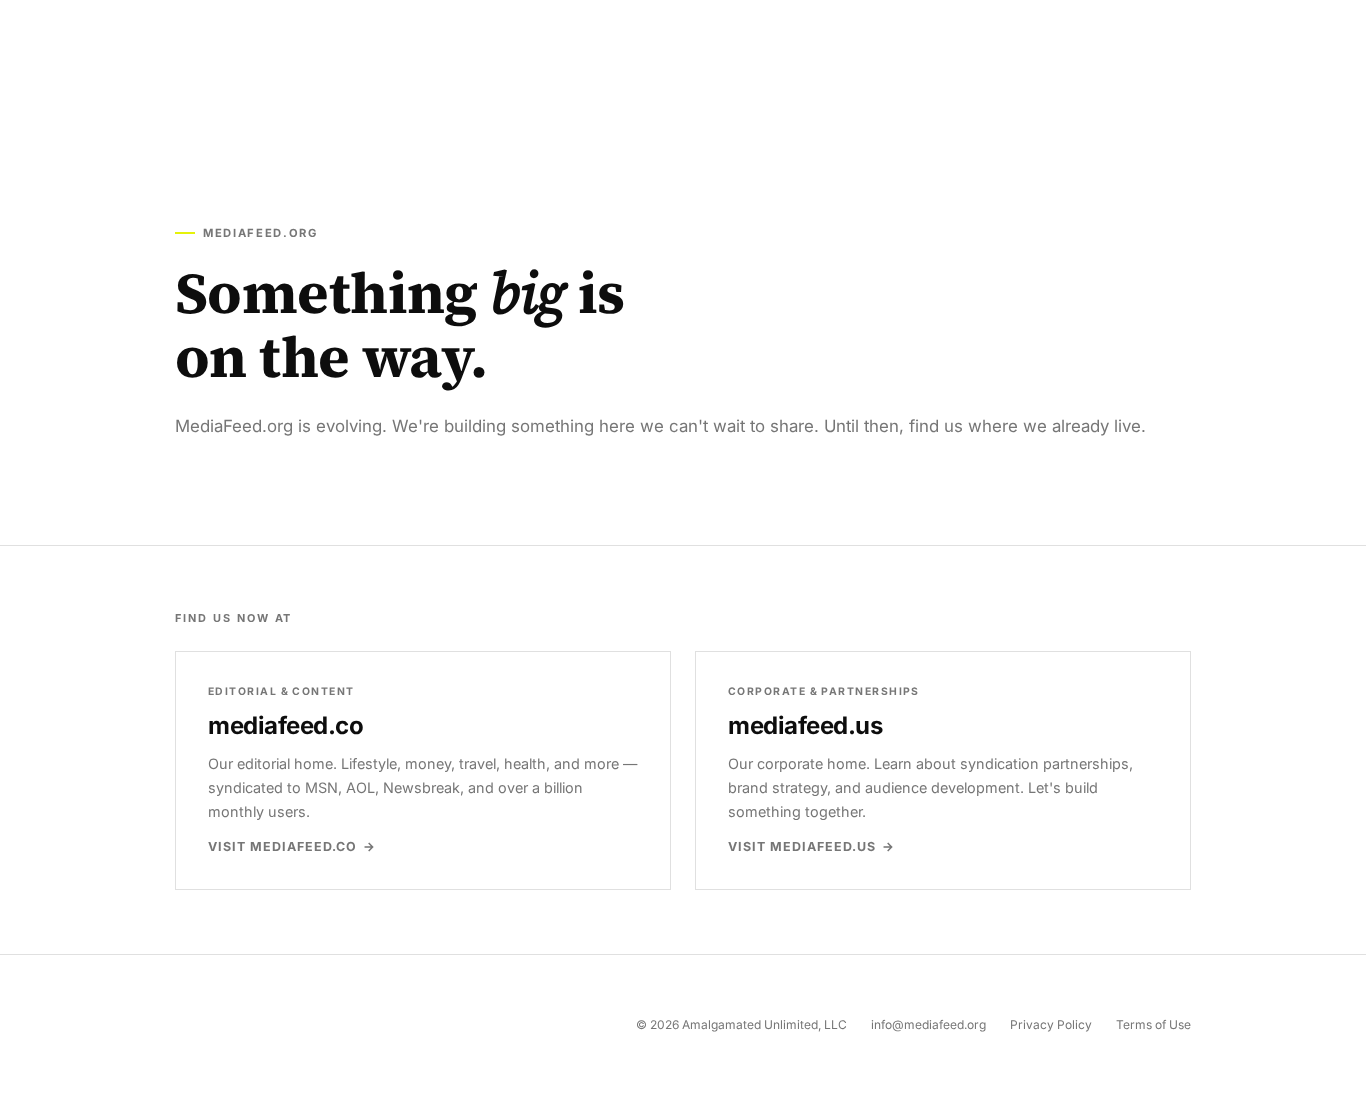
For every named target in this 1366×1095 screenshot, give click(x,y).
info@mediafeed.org (928, 1024)
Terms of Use (1153, 1024)
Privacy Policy (1051, 1024)
